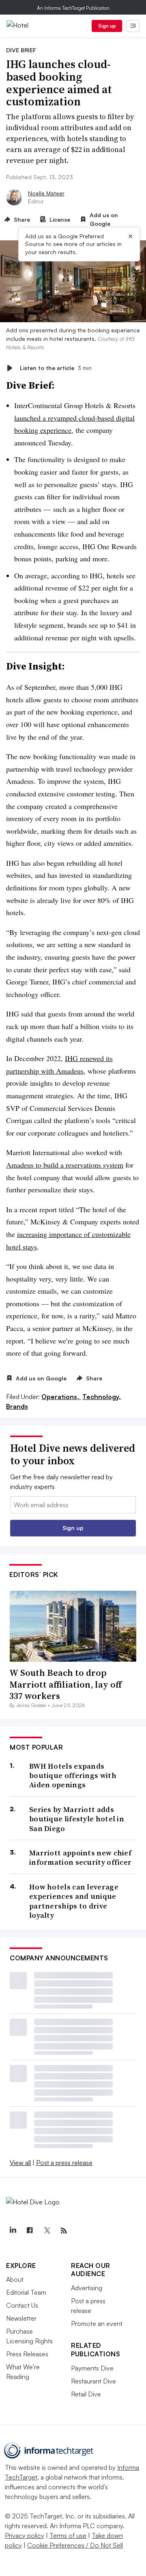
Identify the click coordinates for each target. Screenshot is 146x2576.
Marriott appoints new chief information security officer (80, 1858)
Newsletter (21, 2318)
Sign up (107, 26)
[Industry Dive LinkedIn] (13, 2231)
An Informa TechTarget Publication (73, 8)
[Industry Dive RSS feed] (64, 2231)
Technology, (102, 1397)
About (15, 2279)
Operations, (61, 1397)
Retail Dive (86, 2394)
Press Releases (27, 2354)
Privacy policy (25, 2535)
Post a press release (64, 2163)
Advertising (87, 2288)
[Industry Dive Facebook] (30, 2231)
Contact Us (22, 2305)
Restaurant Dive (93, 2381)
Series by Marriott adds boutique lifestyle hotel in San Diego (77, 1819)
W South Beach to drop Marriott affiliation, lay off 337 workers (65, 1684)
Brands (17, 1406)
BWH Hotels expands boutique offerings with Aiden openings (73, 1776)
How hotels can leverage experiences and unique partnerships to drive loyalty (74, 1901)
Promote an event (97, 2324)
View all (20, 2163)
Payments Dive (92, 2368)
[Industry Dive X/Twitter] (47, 2231)
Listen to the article (56, 368)
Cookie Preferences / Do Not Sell (75, 2545)
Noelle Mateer (46, 193)
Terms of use (68, 2535)
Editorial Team (26, 2292)
